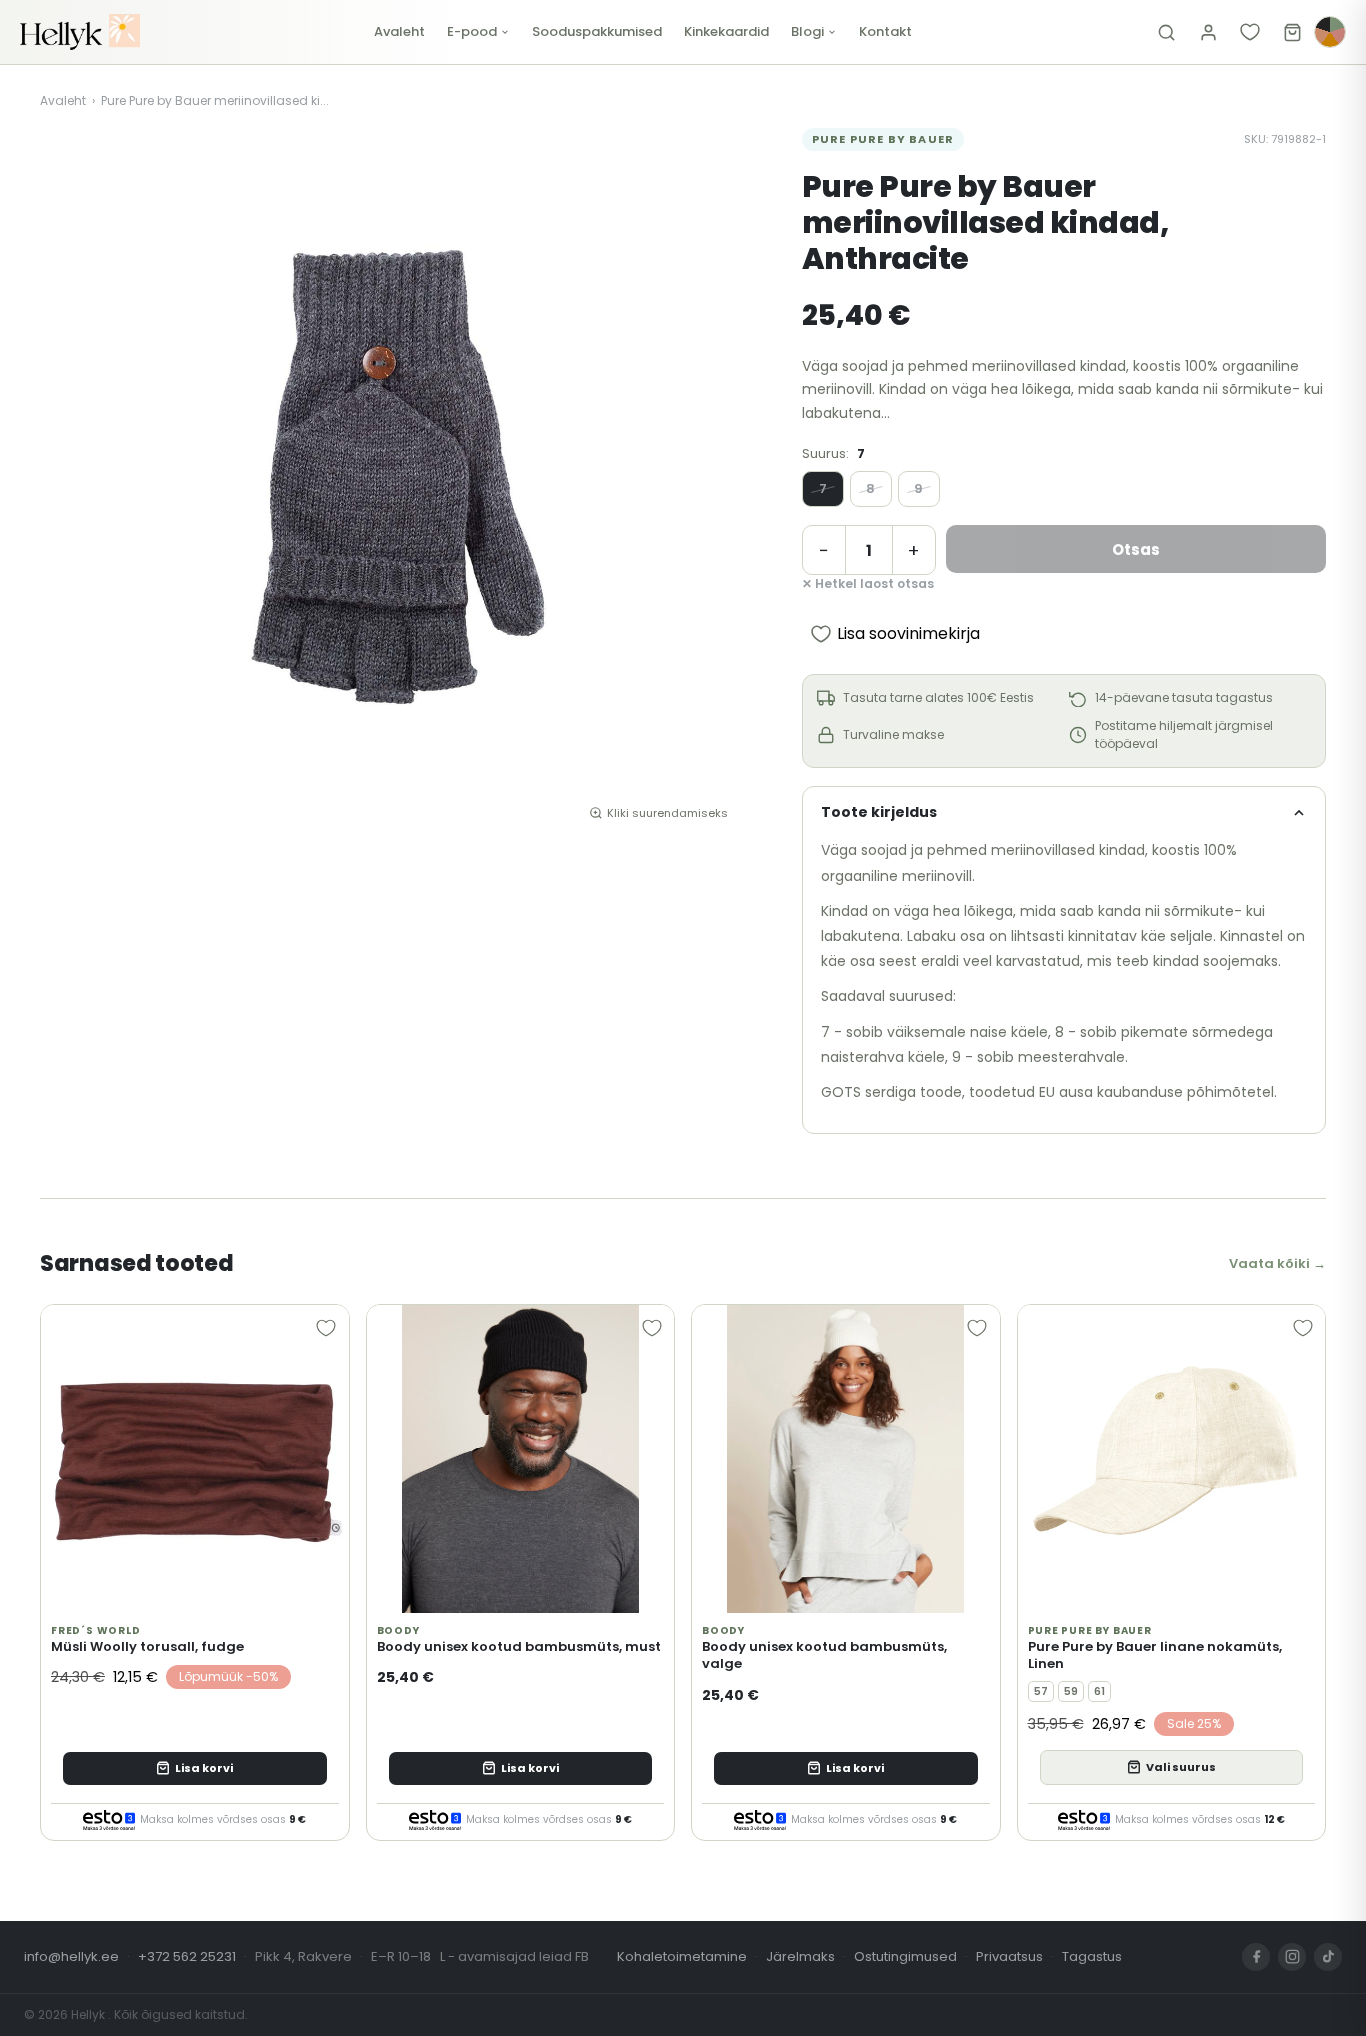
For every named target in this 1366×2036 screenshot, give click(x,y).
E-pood (472, 31)
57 (1041, 1691)
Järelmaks (800, 1956)
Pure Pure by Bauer (883, 139)
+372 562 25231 (187, 1956)
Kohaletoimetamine (682, 1956)
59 (1071, 1691)
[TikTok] (1328, 1957)
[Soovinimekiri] (1250, 32)
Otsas (1136, 549)
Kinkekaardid (726, 31)
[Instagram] (1292, 1957)
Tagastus (1092, 1956)
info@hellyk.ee (71, 1956)
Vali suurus (1181, 1767)
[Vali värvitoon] (1330, 32)
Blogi (807, 31)
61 (1099, 1691)
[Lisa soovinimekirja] (326, 1328)
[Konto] (1208, 32)
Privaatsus (1009, 1956)
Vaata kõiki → (1277, 1263)
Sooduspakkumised (597, 31)
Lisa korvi (204, 1768)
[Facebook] (1256, 1957)
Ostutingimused (905, 1956)
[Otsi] (1166, 32)
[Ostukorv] (1292, 32)
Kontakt (885, 31)
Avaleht (399, 31)
